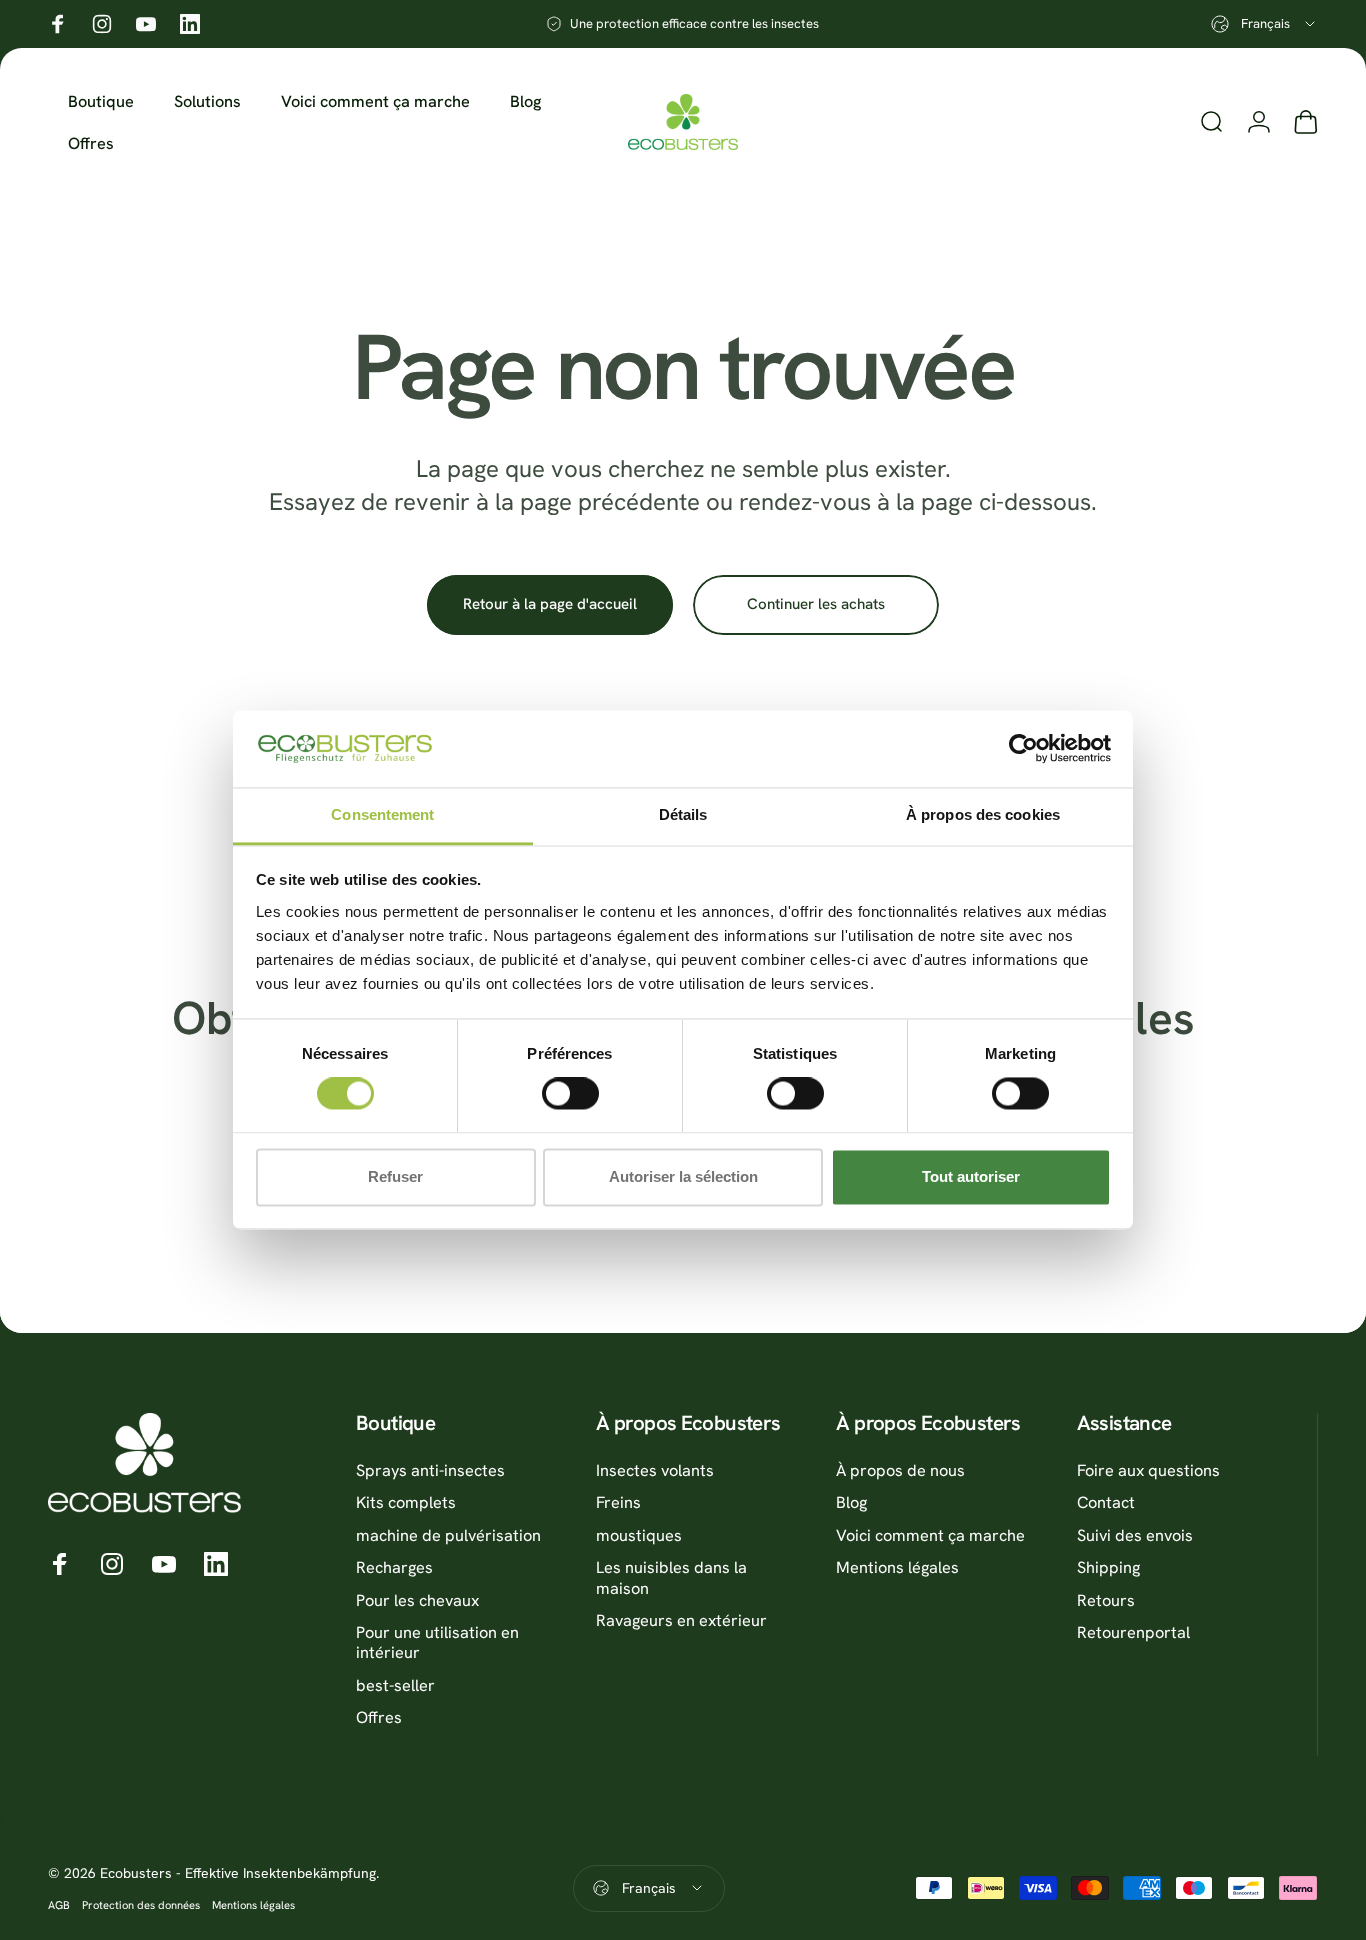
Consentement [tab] (382, 814)
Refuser (395, 1176)
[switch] (570, 1094)
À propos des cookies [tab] (983, 814)
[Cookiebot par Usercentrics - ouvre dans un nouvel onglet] (1023, 749)
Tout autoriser (971, 1176)
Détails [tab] (683, 814)
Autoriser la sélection (683, 1176)
